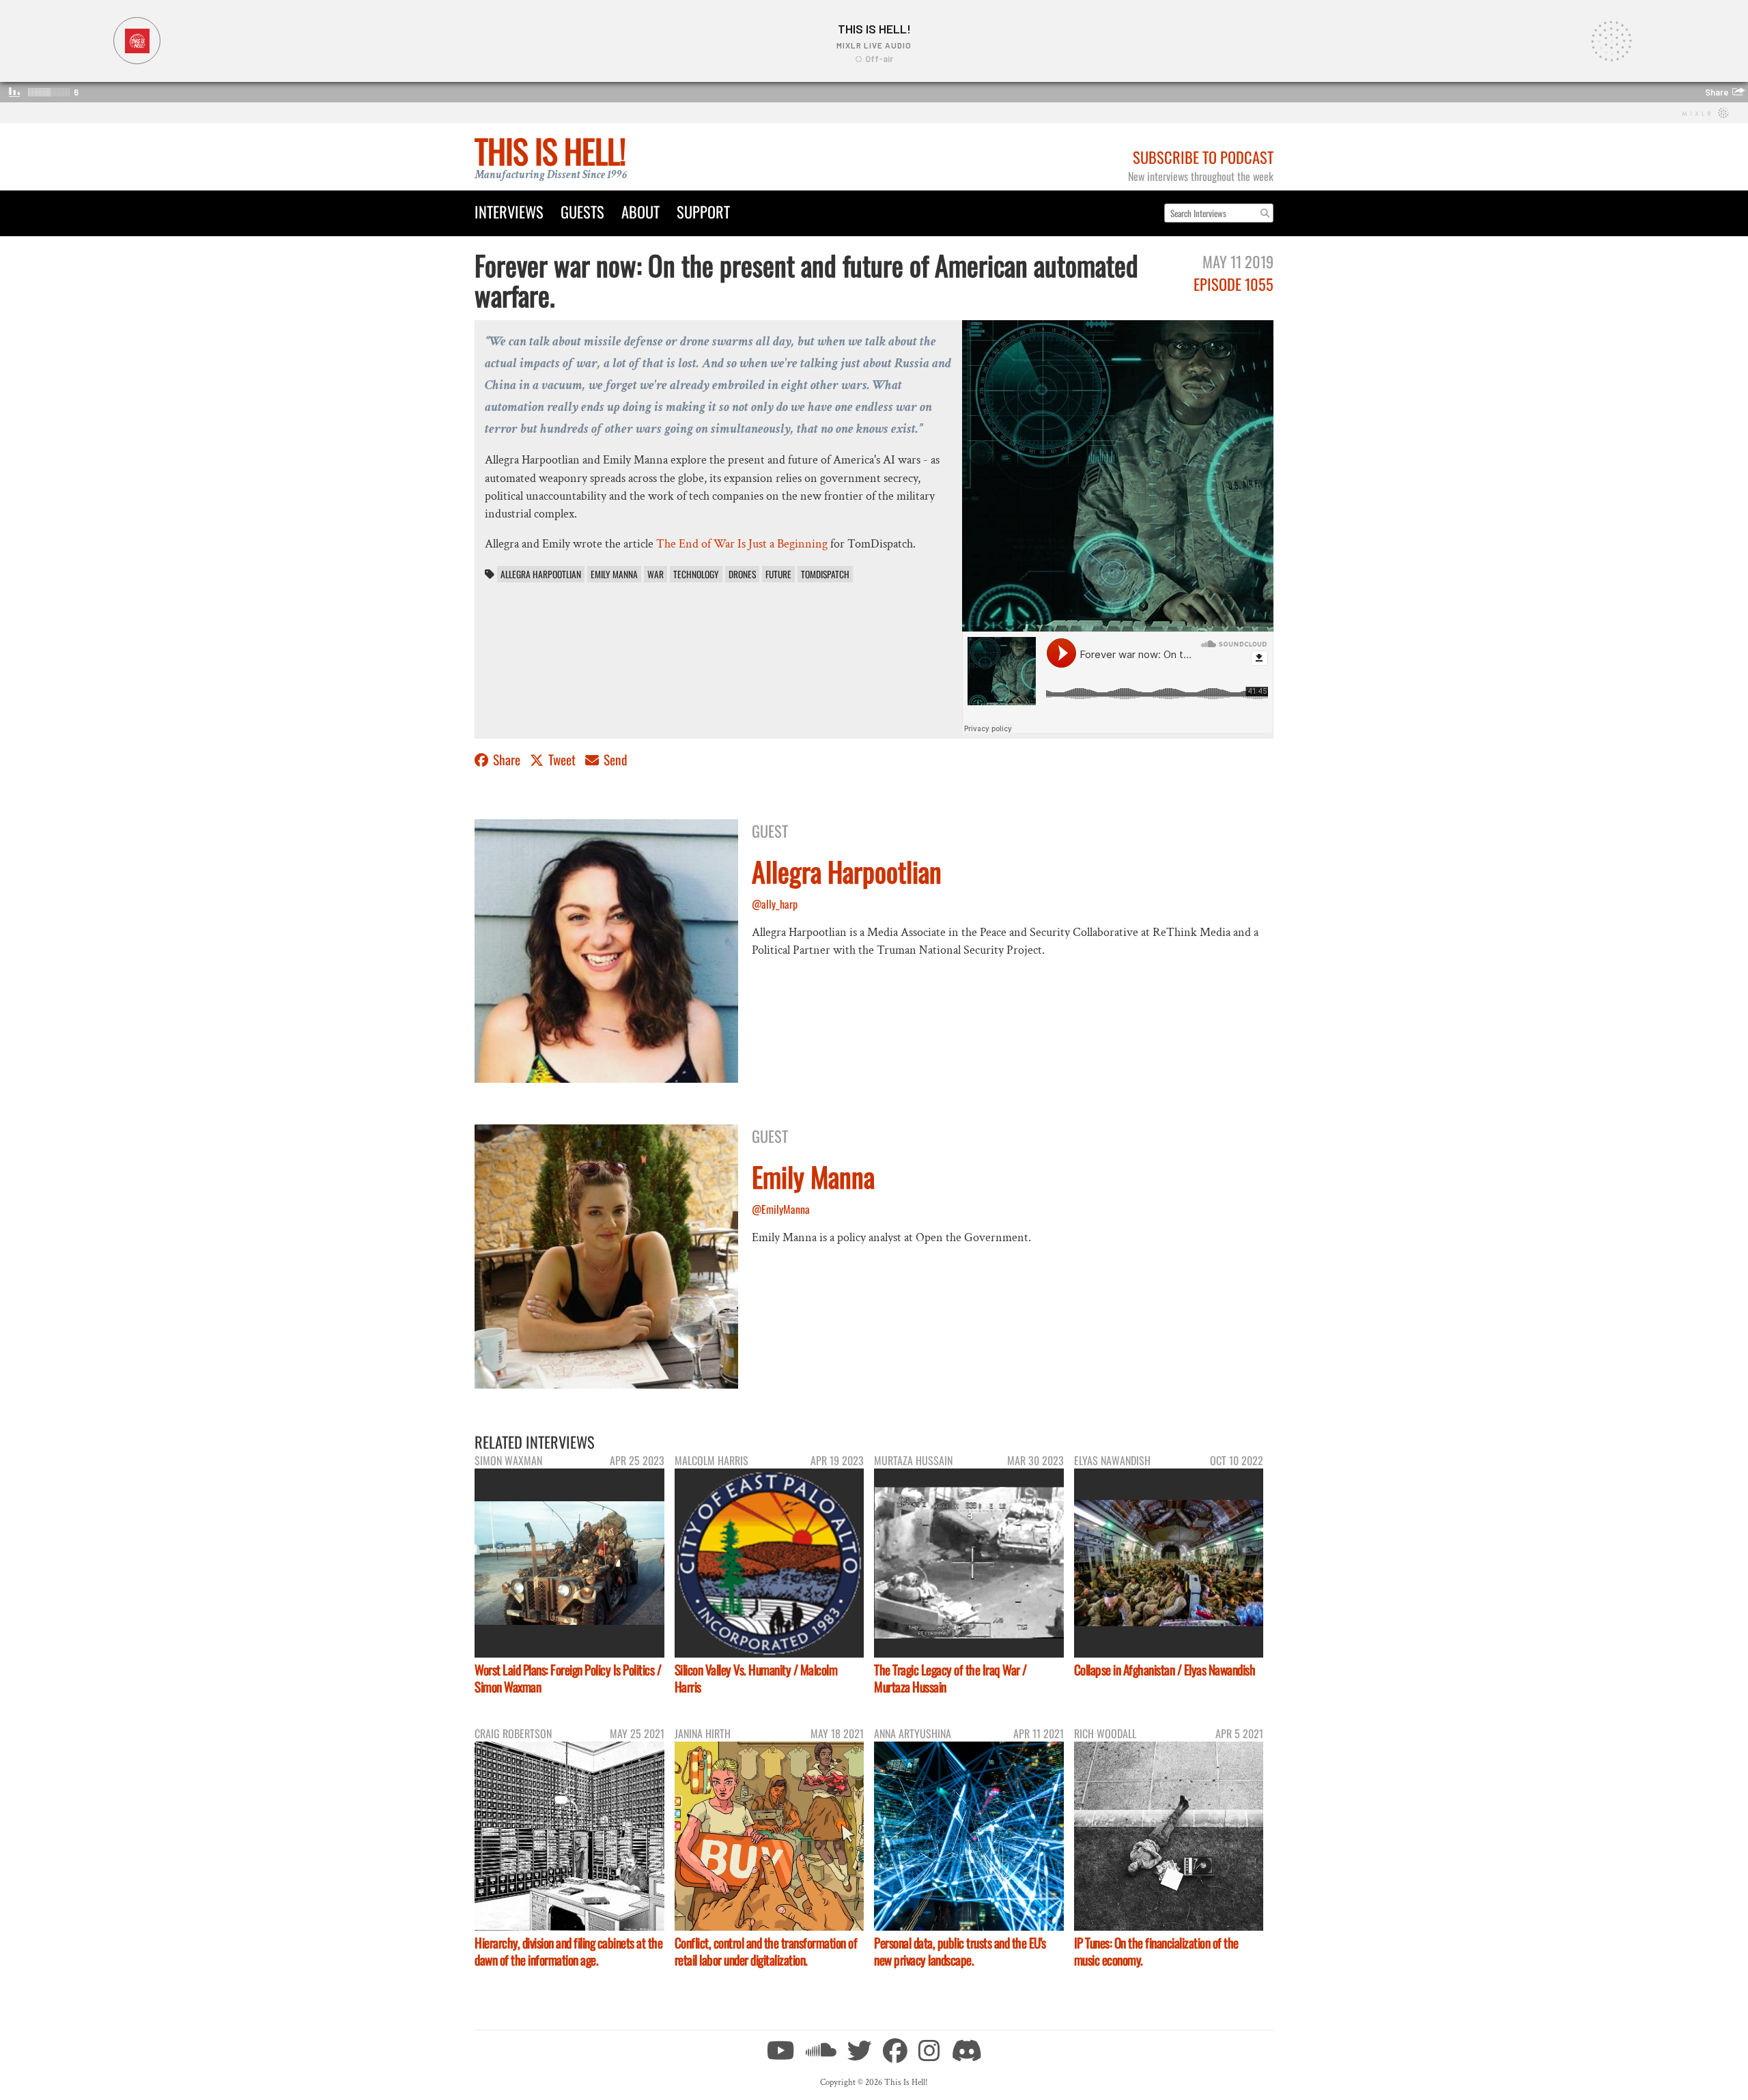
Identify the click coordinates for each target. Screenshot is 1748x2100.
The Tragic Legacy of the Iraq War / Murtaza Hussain (950, 1678)
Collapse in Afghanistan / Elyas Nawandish (1165, 1670)
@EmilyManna (781, 1209)
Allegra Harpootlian (541, 574)
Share (507, 760)
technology (696, 574)
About (640, 211)
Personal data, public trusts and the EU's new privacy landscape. (960, 1951)
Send (614, 760)
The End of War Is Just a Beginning (742, 544)
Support (703, 211)
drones (742, 574)
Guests (582, 211)
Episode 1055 (1234, 284)
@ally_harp (775, 904)
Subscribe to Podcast (1203, 157)
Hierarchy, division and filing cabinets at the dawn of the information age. (568, 1951)
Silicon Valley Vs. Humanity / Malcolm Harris (756, 1678)
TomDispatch (825, 574)
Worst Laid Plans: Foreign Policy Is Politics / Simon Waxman (568, 1678)
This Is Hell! (550, 151)
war (655, 574)
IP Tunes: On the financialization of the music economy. (1156, 1951)
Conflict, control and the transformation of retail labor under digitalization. (766, 1951)
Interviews (509, 211)
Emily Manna (614, 574)
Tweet (562, 760)
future (778, 574)
